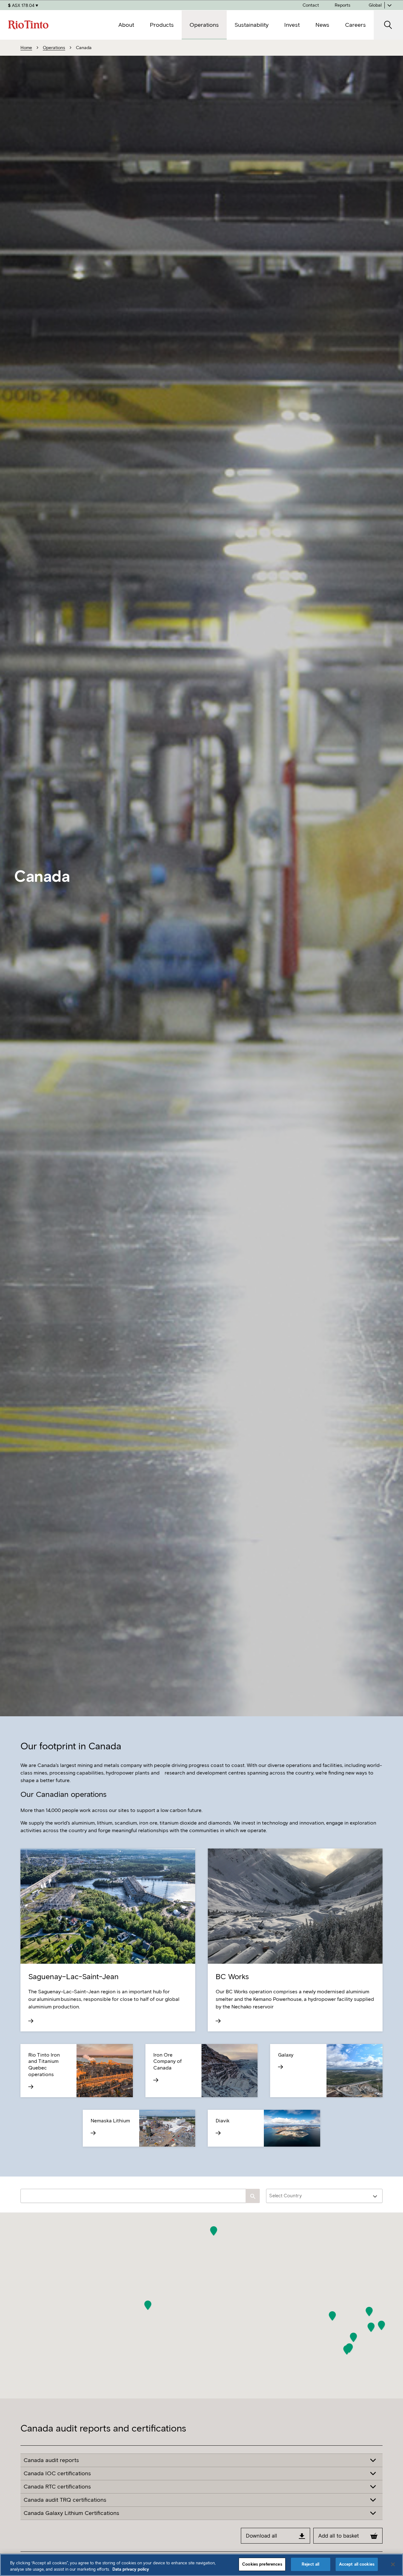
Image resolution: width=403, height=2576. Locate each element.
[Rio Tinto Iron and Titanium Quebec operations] (48, 2087)
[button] (148, 2305)
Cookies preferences (262, 2564)
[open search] (388, 25)
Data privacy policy (131, 2569)
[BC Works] (295, 2021)
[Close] (393, 2564)
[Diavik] (236, 2133)
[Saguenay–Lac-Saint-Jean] (108, 2021)
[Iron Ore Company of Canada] (173, 2080)
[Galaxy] (298, 2067)
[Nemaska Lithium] (111, 2133)
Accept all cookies (357, 2564)
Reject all (310, 2564)
